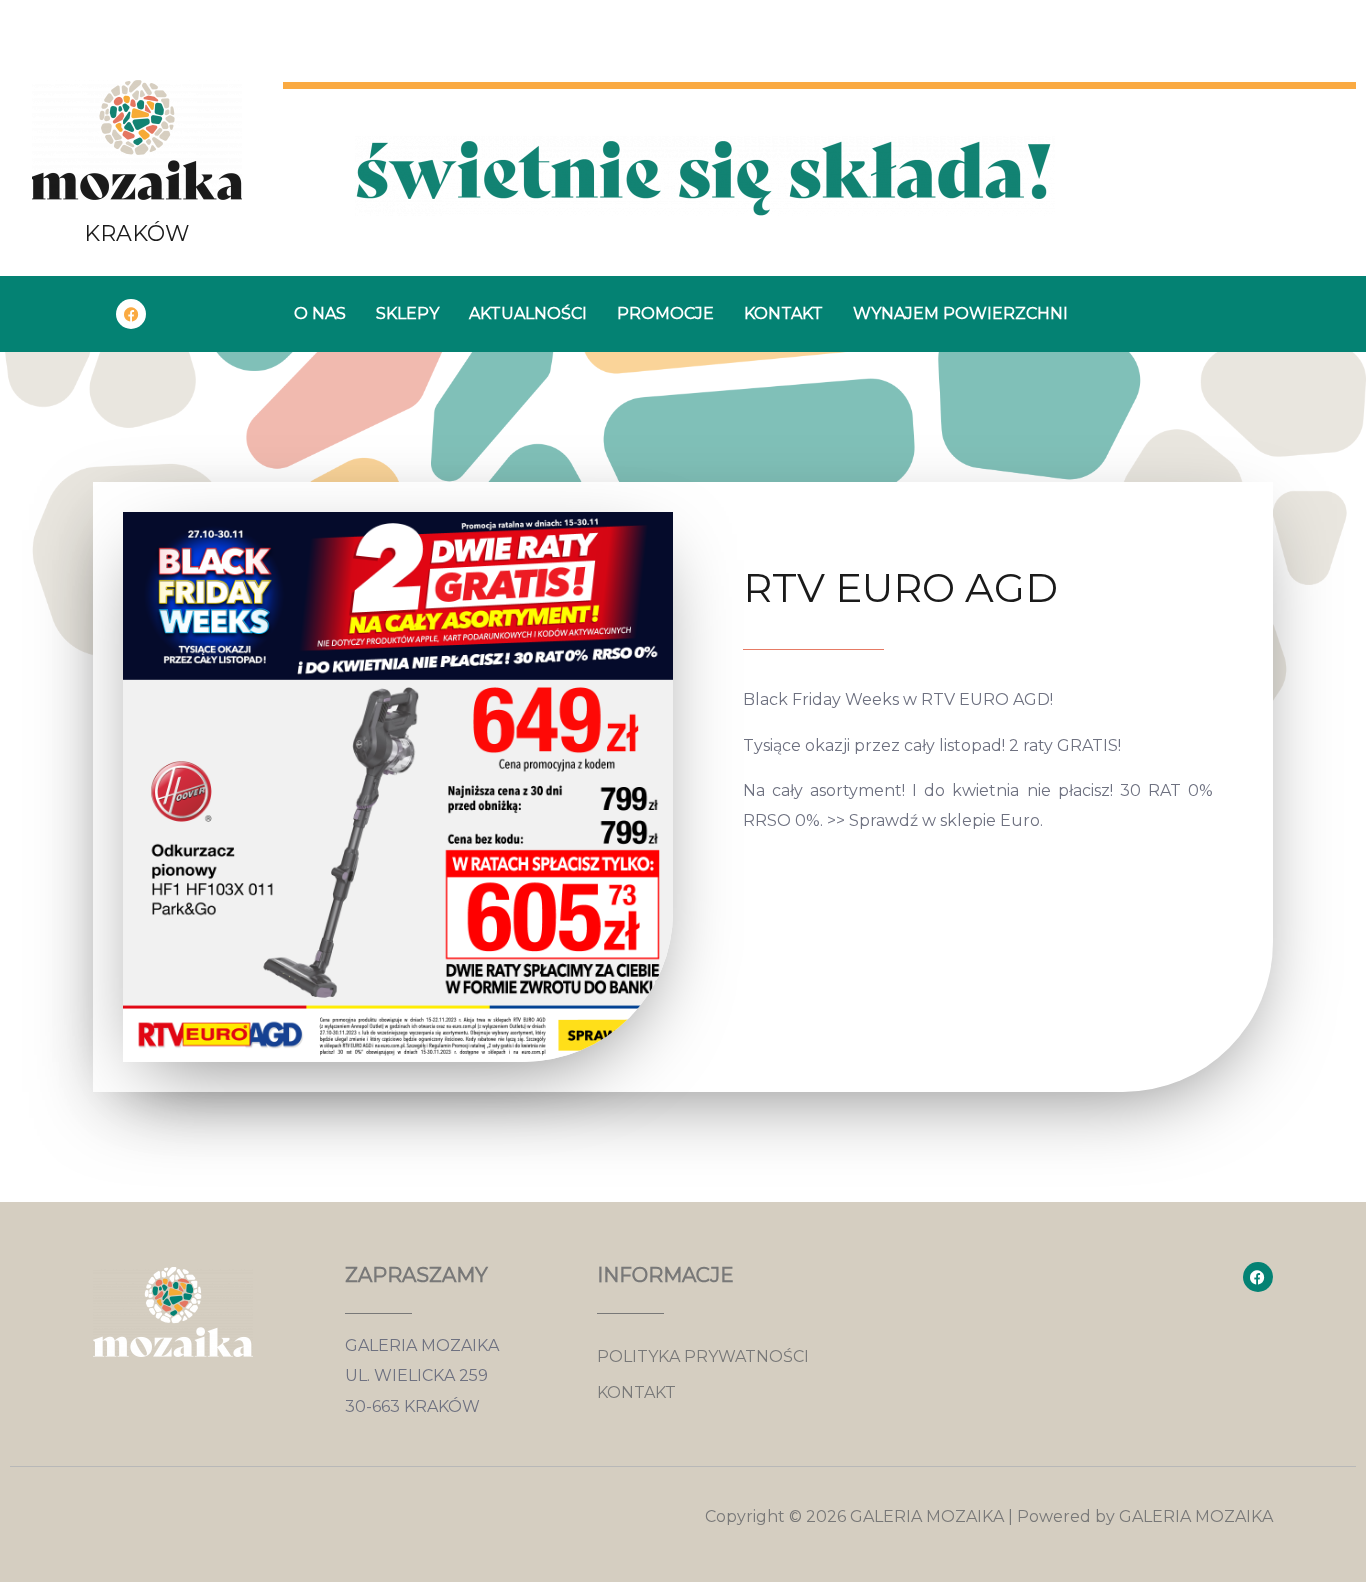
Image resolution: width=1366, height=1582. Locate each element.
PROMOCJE (665, 313)
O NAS (320, 313)
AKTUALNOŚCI (528, 313)
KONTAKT (783, 313)
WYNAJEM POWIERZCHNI (960, 313)
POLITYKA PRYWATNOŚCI (703, 1356)
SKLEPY (407, 313)
